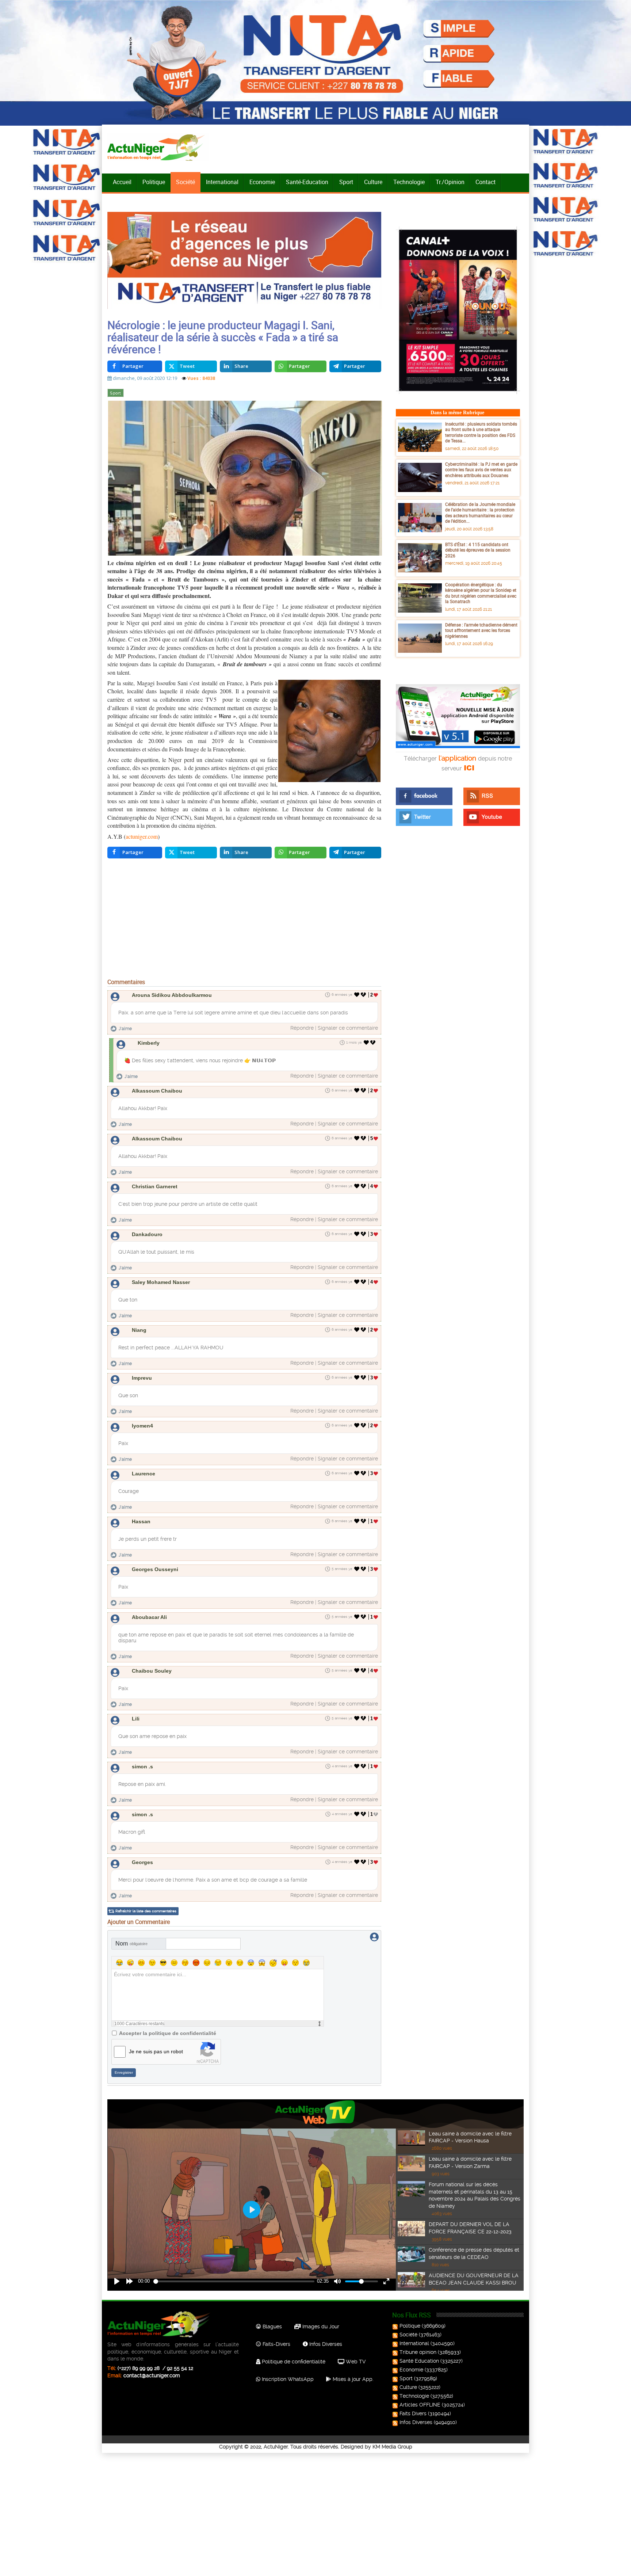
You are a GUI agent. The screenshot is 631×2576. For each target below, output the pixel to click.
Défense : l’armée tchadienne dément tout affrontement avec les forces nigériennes (481, 630)
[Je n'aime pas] (364, 995)
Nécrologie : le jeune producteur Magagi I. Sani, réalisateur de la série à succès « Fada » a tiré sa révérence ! (223, 337)
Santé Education (419, 2361)
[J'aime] (357, 995)
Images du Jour (320, 2327)
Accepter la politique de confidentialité (168, 2033)
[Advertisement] (244, 920)
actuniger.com (142, 836)
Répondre (302, 1028)
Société (186, 182)
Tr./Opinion (450, 182)
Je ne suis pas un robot (156, 2051)
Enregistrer (124, 2072)
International (222, 182)
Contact (485, 182)
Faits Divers (413, 2413)
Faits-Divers (276, 2344)
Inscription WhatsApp (287, 2379)
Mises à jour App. (352, 2379)
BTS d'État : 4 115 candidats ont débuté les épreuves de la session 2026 (478, 550)
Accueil (122, 182)
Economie (262, 182)
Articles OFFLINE (420, 2405)
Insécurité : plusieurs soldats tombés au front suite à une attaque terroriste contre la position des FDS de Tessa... (481, 432)
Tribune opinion (418, 2352)
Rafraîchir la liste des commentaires (146, 1911)
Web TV (355, 2362)
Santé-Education (307, 182)
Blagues (271, 2327)
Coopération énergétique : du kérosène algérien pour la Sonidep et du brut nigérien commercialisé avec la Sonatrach (481, 593)
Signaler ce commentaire (348, 1028)
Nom (131, 1944)
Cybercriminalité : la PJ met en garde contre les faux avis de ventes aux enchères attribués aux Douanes (481, 470)
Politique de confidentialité (293, 2362)
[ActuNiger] (158, 147)
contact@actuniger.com (152, 2375)
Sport (346, 182)
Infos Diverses (325, 2344)
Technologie (409, 182)
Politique (154, 182)
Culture (373, 182)
